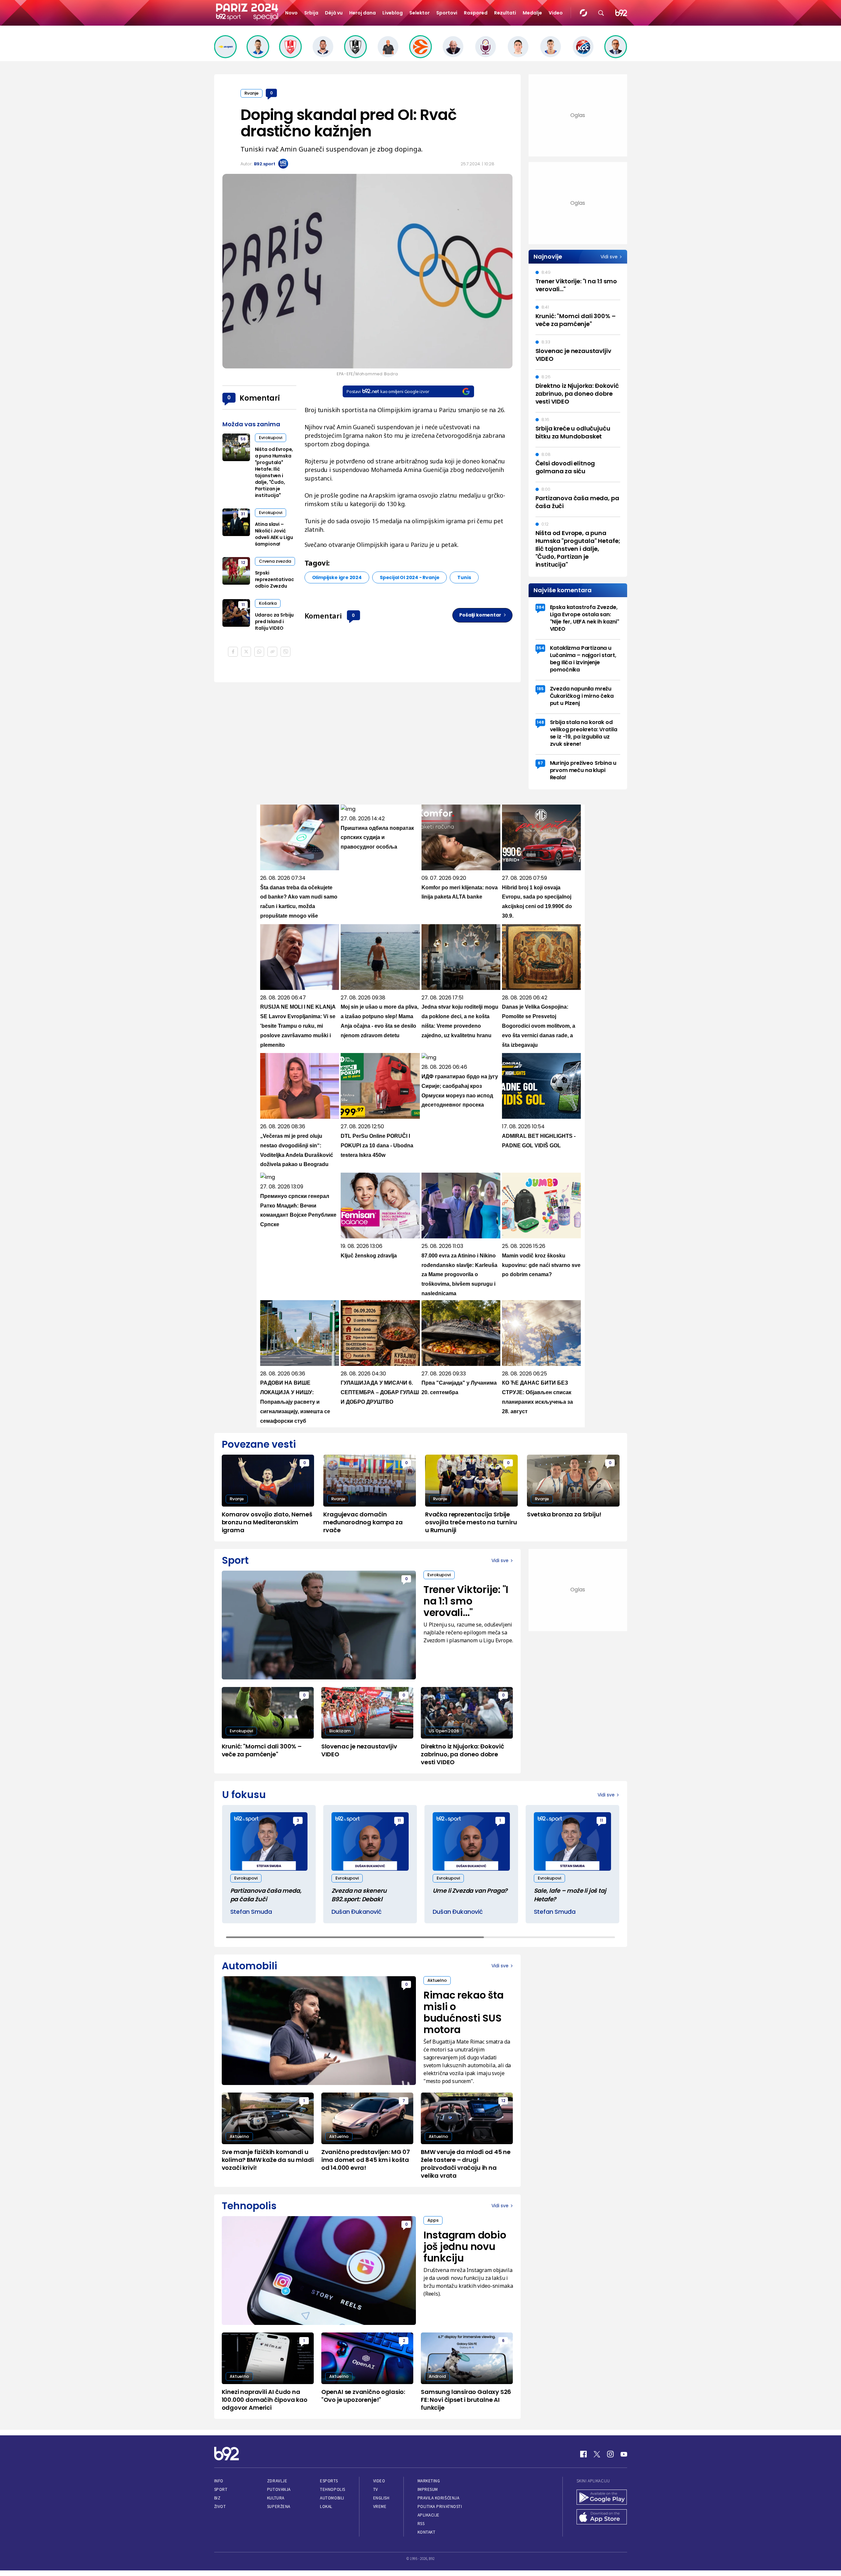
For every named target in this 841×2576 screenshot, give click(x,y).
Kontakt (427, 2532)
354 (540, 648)
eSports (329, 2481)
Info (219, 2481)
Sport (221, 2489)
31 (243, 514)
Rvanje (251, 93)
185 (540, 689)
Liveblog (393, 13)
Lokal (326, 2506)
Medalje (532, 13)
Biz (217, 2498)
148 (540, 722)
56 (243, 439)
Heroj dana (363, 13)
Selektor (420, 13)
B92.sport (265, 164)
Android (437, 2376)
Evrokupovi (271, 438)
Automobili (332, 2498)
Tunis (464, 577)
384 (540, 607)
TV (376, 2489)
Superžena (279, 2506)
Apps (433, 2220)
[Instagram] (610, 2454)
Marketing (429, 2481)
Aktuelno (437, 1980)
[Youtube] (624, 2454)
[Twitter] (597, 2454)
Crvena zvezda (275, 561)
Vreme (380, 2506)
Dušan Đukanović (357, 1912)
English (381, 2498)
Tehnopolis (332, 2489)
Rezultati (505, 13)
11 (243, 605)
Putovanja (279, 2489)
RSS (421, 2524)
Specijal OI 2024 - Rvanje (410, 577)
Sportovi (447, 13)
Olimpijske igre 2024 (337, 577)
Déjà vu (334, 13)
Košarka (268, 603)
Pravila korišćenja (439, 2498)
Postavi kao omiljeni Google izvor (388, 391)
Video (556, 13)
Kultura (276, 2498)
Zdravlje (277, 2481)
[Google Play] (602, 2498)
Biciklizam (340, 1731)
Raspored (476, 13)
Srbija (311, 13)
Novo (291, 13)
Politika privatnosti (440, 2506)
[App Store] (602, 2517)
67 (540, 763)
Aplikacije (429, 2515)
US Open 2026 (444, 1731)
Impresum (428, 2489)
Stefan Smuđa (251, 1912)
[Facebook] (583, 2454)
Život (220, 2506)
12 (243, 562)
